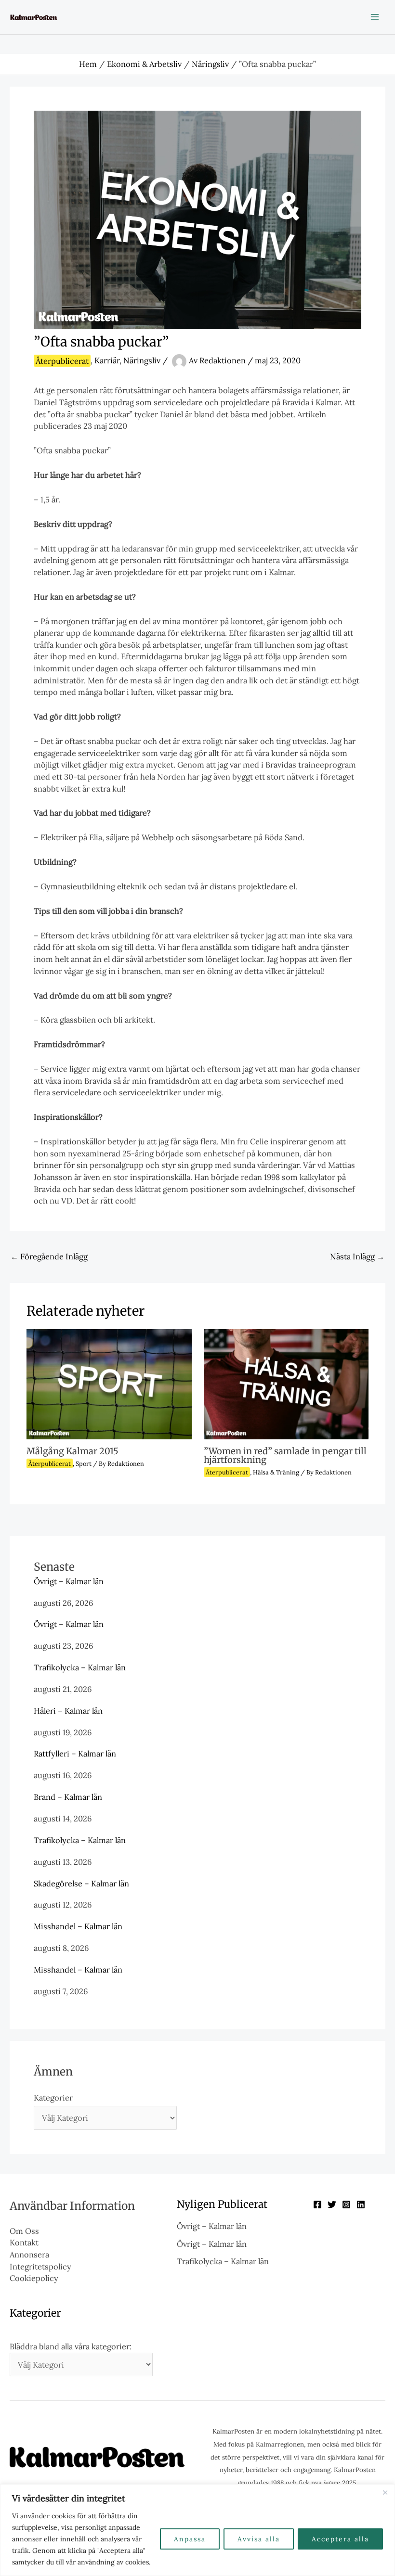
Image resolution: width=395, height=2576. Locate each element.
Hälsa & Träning (276, 1472)
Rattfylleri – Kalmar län (75, 1753)
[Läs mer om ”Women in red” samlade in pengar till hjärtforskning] (286, 1383)
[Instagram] (346, 2204)
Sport (84, 1463)
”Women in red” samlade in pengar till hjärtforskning (285, 1455)
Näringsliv (142, 361)
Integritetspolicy (40, 2266)
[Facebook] (317, 2204)
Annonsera (29, 2254)
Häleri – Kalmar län (68, 1711)
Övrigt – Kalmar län (69, 1581)
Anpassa (190, 2539)
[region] (197, 2530)
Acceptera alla (340, 2539)
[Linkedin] (361, 2204)
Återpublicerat (62, 361)
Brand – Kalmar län (68, 1797)
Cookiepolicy (34, 2278)
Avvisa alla (259, 2539)
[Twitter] (332, 2204)
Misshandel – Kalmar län (78, 1926)
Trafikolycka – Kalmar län (80, 1667)
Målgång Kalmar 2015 (72, 1451)
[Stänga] (385, 2492)
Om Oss (24, 2231)
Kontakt (24, 2242)
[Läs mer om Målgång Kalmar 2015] (109, 1383)
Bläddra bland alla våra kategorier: (71, 2346)
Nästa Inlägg (357, 1256)
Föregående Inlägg (49, 1256)
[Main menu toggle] (375, 17)
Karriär (107, 361)
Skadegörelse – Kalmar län (81, 1883)
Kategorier (53, 2097)
